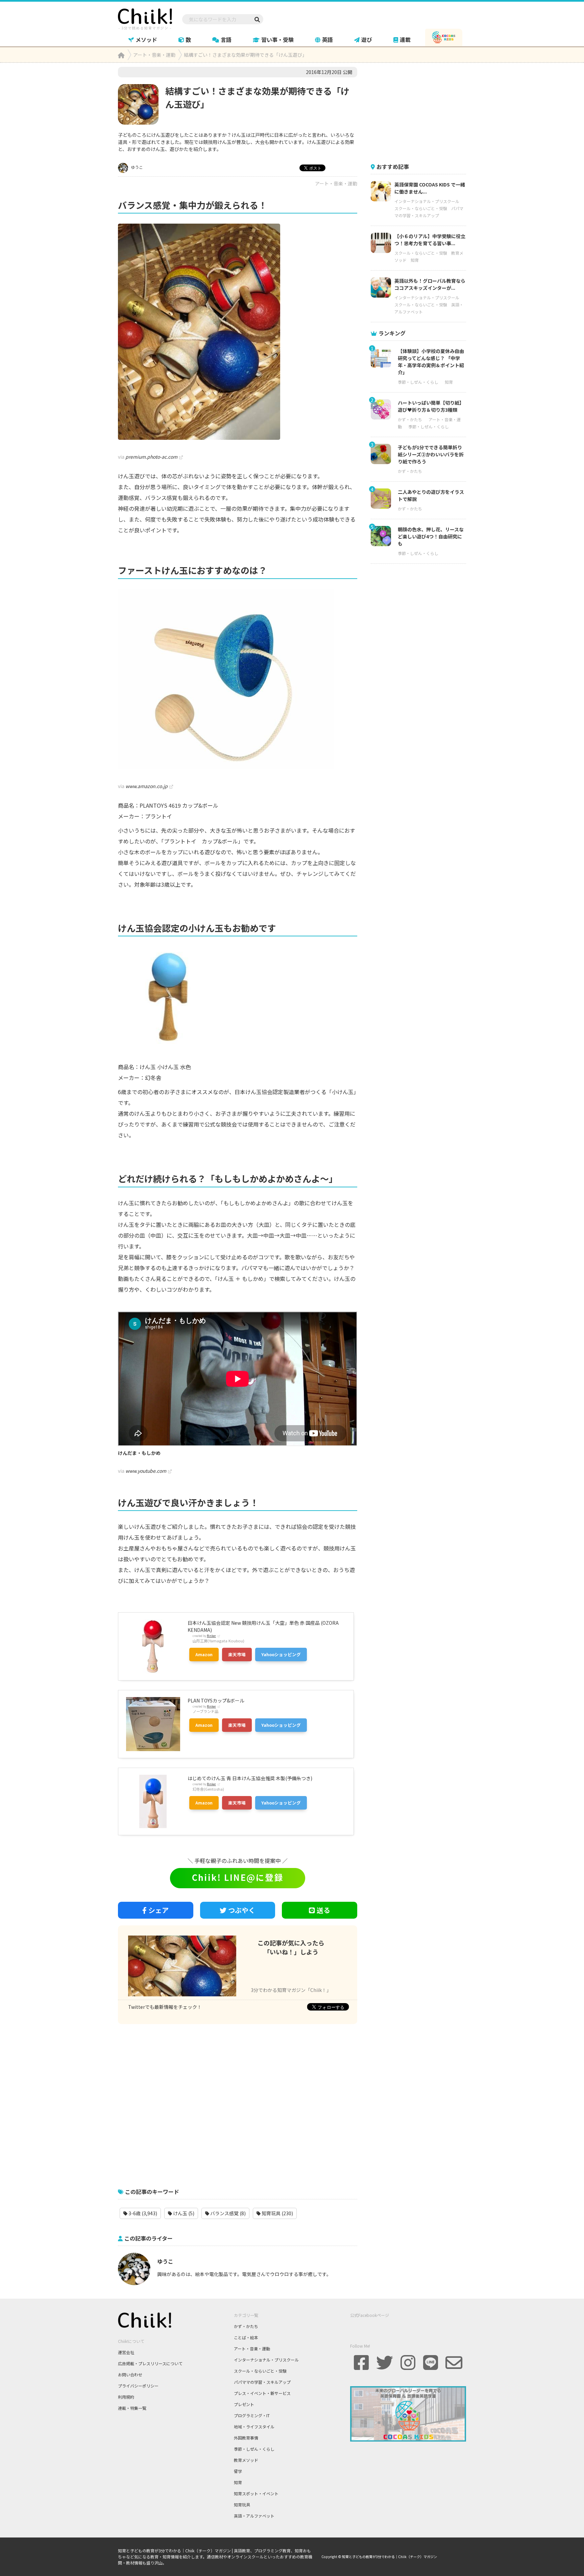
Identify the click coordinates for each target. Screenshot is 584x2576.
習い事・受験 (277, 40)
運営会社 (126, 2352)
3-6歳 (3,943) (142, 2213)
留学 (238, 2471)
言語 (226, 40)
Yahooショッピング (281, 1654)
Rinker (211, 1636)
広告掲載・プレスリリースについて (150, 2363)
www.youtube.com (146, 1471)
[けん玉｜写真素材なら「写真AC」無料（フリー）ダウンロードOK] (238, 332)
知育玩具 (242, 2505)
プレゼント (244, 2404)
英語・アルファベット (254, 2516)
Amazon (204, 1654)
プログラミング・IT (252, 2415)
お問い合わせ (130, 2375)
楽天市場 (237, 1654)
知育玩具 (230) (277, 2213)
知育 (415, 260)
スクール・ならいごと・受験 (421, 208)
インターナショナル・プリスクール (427, 201)
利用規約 (126, 2397)
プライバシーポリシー (138, 2386)
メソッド (146, 40)
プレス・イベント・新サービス (262, 2393)
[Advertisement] (238, 2102)
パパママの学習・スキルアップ (262, 2382)
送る (323, 1910)
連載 (405, 40)
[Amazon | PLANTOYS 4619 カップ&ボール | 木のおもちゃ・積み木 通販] (238, 679)
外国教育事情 (246, 2438)
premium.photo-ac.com (151, 457)
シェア (159, 1910)
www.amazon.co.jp (147, 786)
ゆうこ (136, 167)
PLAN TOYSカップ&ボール (216, 1700)
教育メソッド (246, 2460)
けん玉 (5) (183, 2213)
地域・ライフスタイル (254, 2427)
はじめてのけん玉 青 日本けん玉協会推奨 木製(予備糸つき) (250, 1778)
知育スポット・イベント (256, 2493)
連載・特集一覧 (132, 2408)
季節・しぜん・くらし (418, 382)
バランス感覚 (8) (227, 2213)
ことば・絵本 (246, 2337)
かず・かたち (410, 419)
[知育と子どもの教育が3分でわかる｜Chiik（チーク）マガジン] (145, 18)
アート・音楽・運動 (336, 183)
